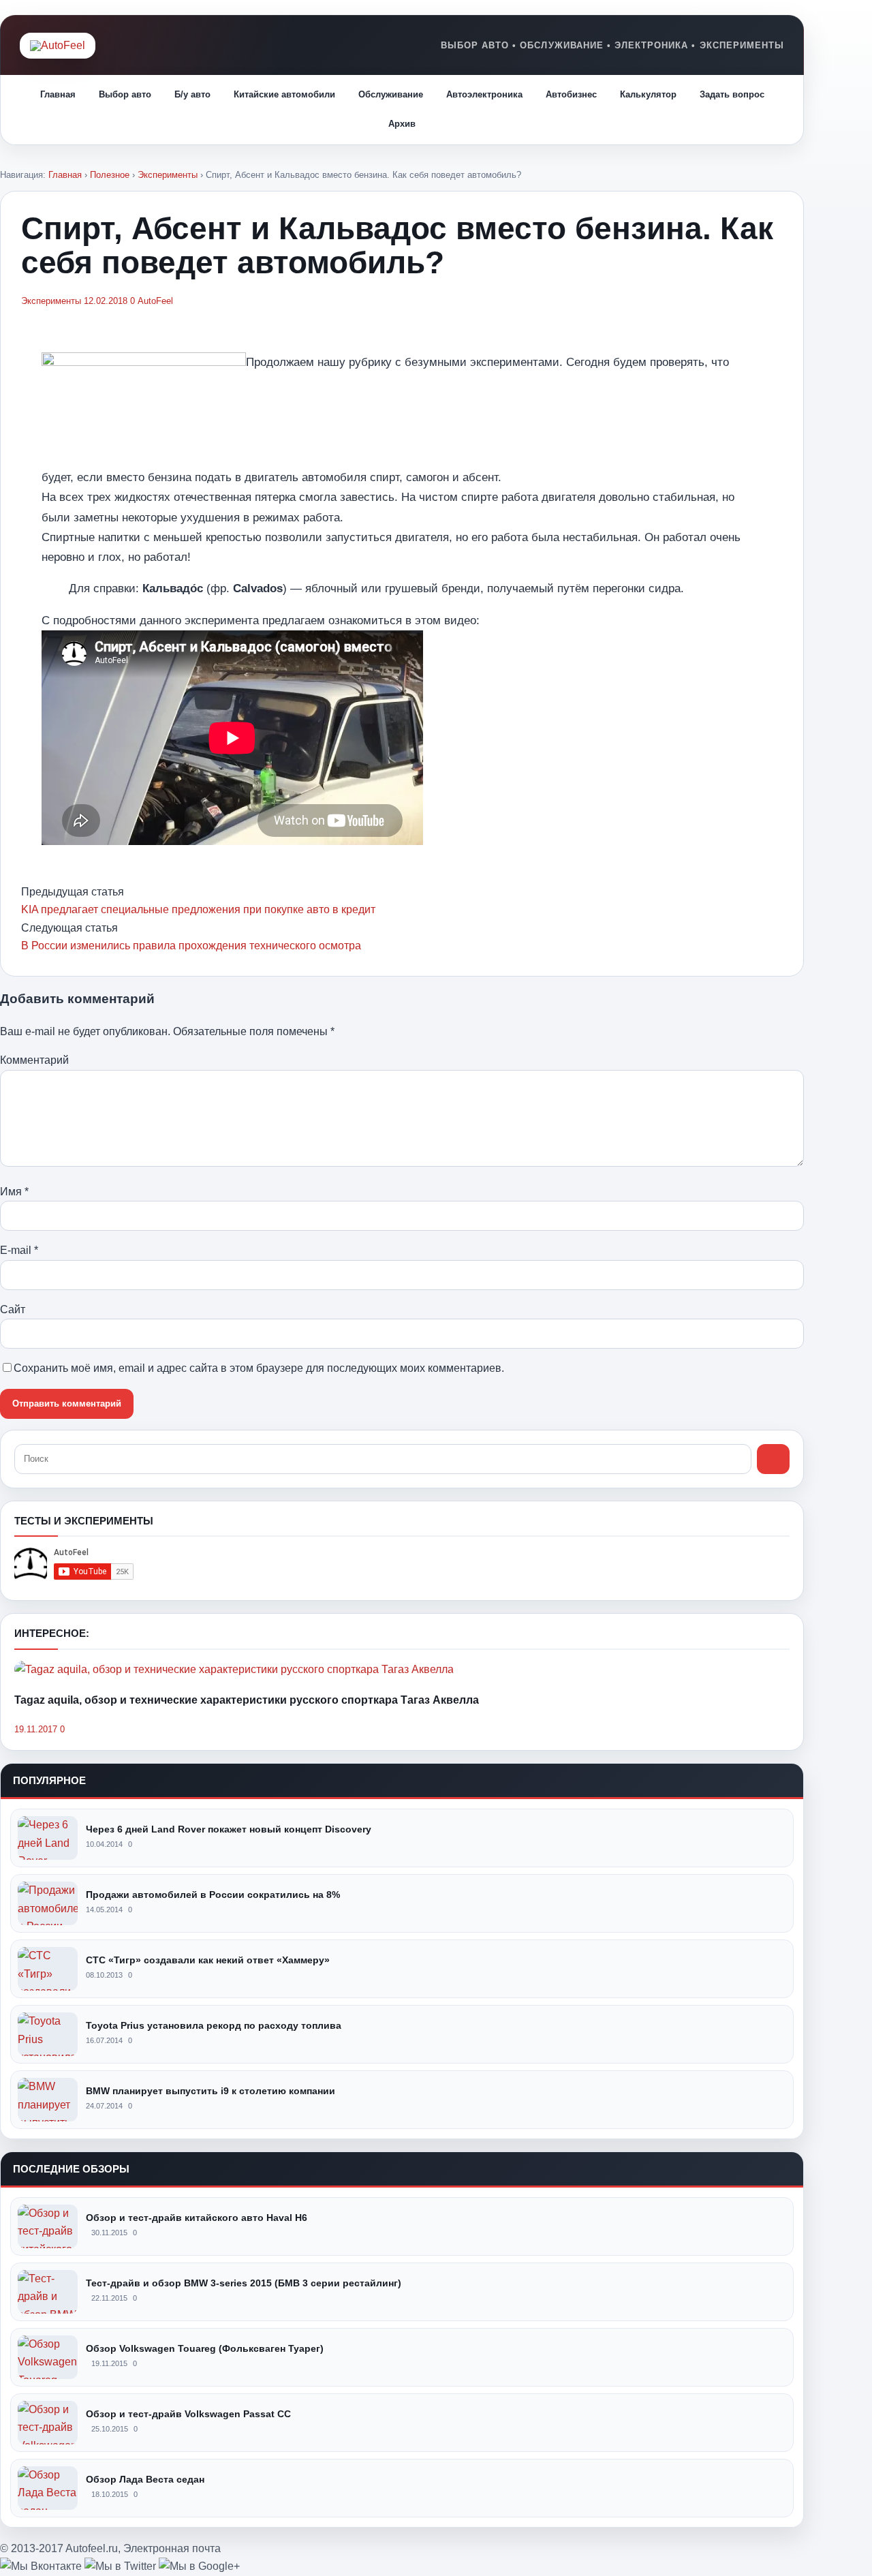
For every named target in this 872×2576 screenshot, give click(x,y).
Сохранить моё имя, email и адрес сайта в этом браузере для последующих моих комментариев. (259, 1368)
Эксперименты (168, 175)
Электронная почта (172, 2548)
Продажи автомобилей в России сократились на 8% (213, 1895)
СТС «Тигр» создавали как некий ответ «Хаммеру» (208, 1960)
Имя (14, 1192)
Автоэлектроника (484, 94)
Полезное (110, 175)
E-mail (19, 1250)
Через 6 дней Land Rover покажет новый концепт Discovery (229, 1829)
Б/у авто (192, 94)
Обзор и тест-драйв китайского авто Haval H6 (197, 2218)
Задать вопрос (732, 94)
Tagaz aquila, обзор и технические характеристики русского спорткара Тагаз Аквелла (247, 1700)
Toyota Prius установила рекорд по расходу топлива (214, 2025)
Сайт (13, 1309)
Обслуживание (391, 94)
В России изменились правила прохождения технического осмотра (191, 946)
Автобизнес (571, 94)
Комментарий (34, 1060)
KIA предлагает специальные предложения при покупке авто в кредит (198, 909)
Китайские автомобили (284, 94)
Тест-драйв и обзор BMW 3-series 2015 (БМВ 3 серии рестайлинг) (244, 2283)
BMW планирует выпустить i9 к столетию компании (211, 2091)
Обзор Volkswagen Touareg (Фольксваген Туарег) (205, 2348)
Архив (402, 124)
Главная (58, 94)
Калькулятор (648, 94)
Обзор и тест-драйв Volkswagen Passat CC (188, 2414)
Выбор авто (125, 94)
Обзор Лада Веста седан (145, 2479)
